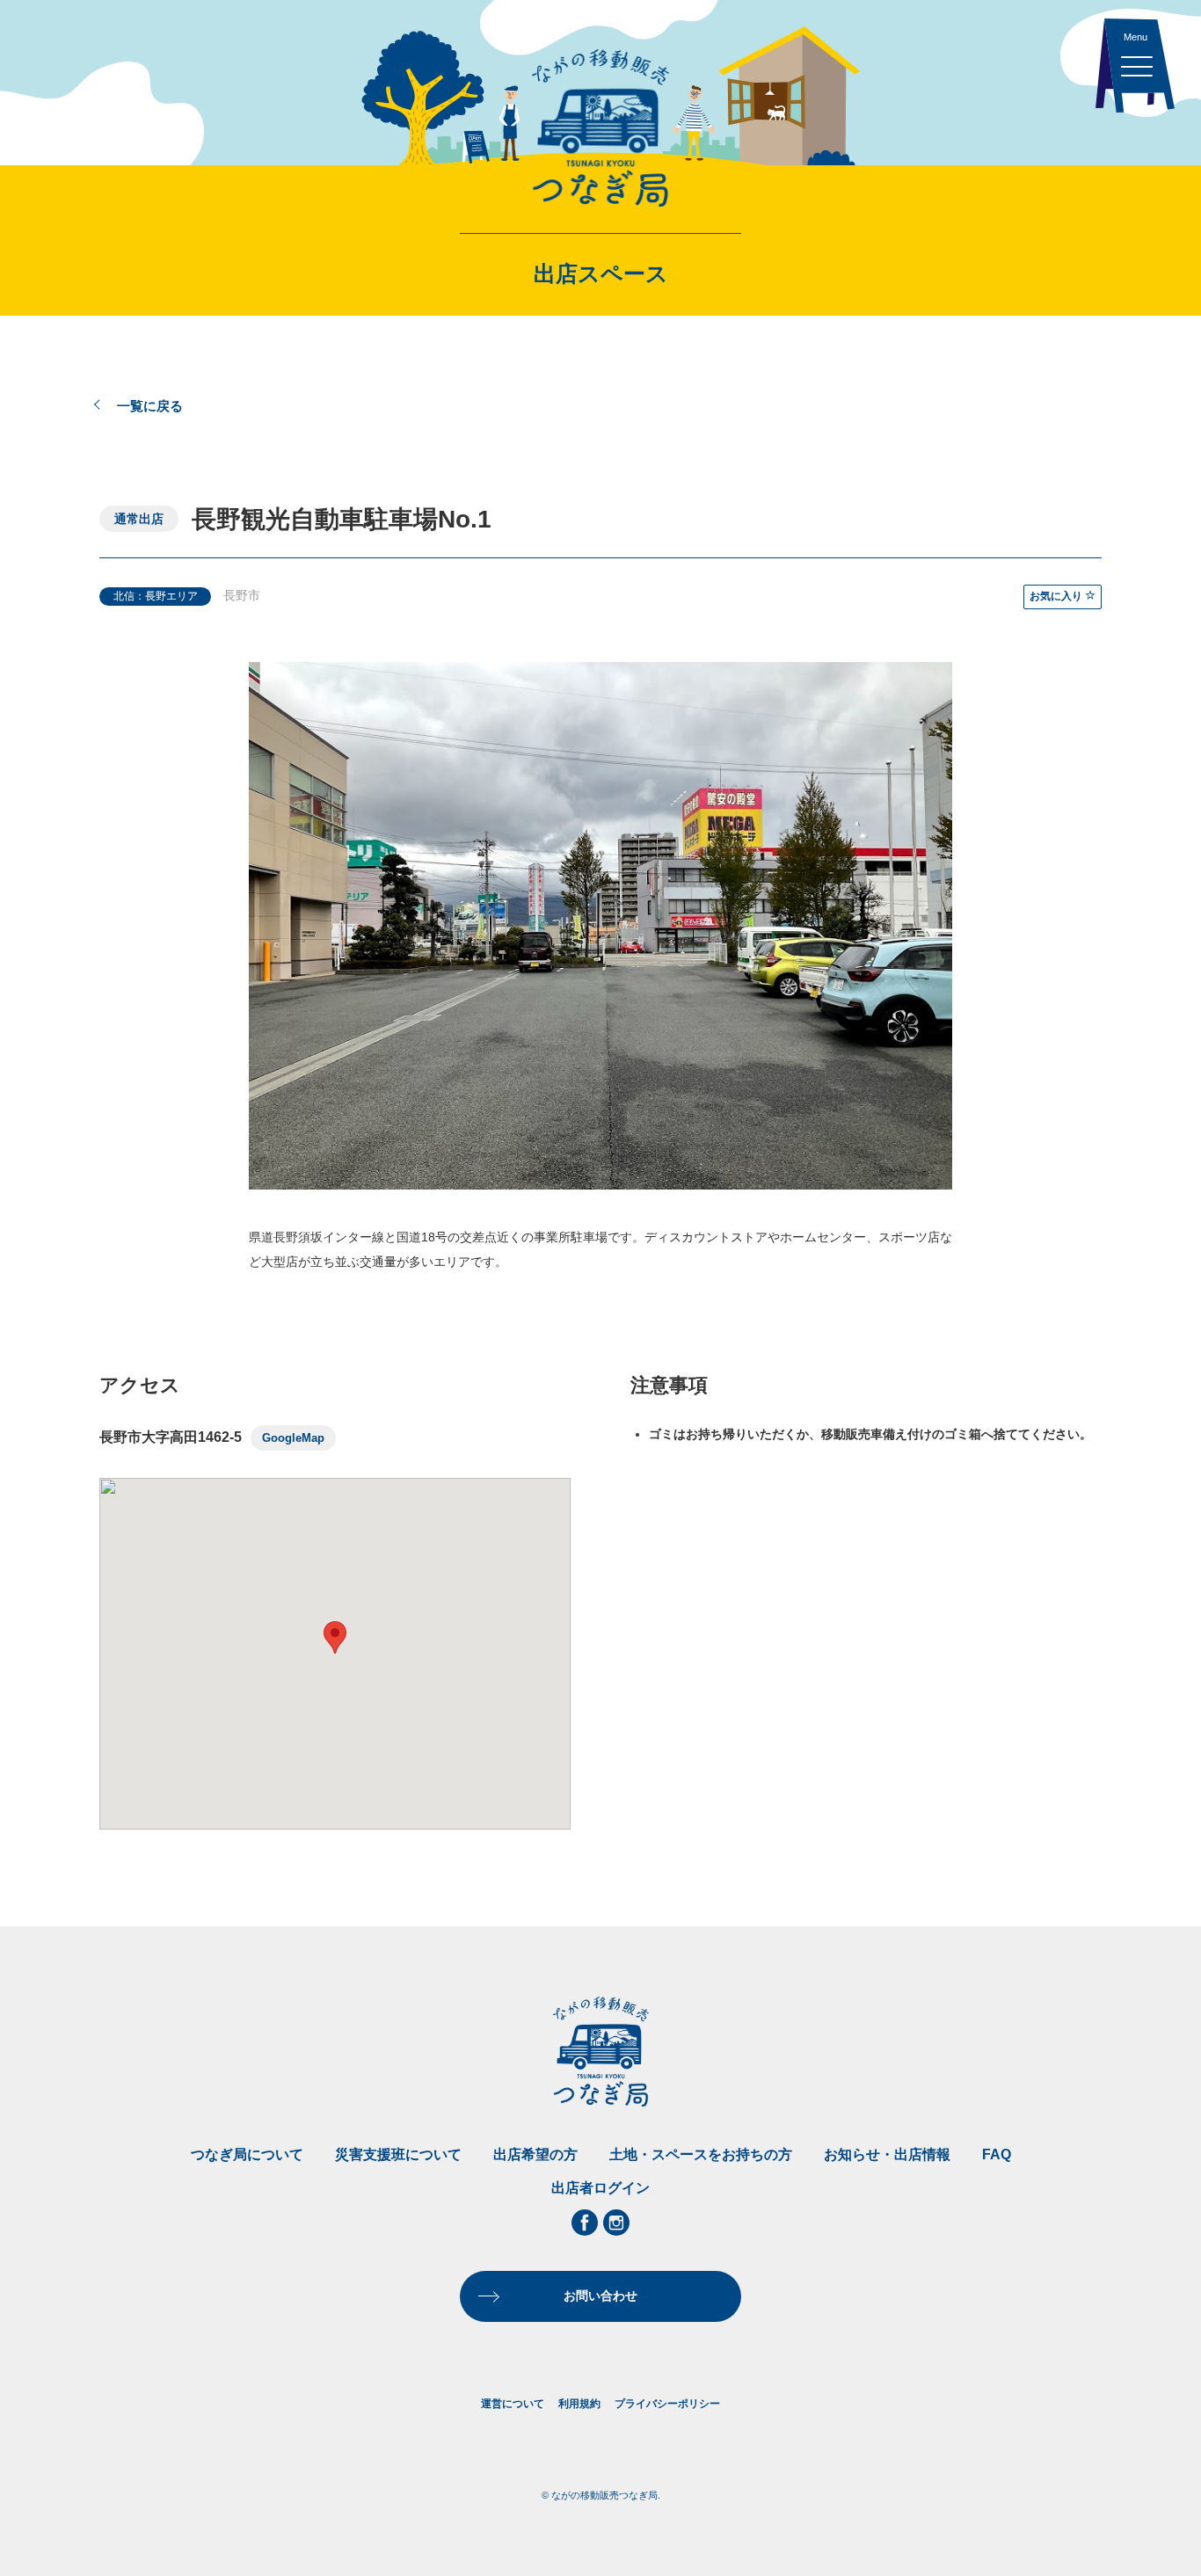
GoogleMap (293, 1438)
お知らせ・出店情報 (887, 2154)
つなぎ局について (247, 2154)
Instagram (616, 2223)
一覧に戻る (150, 406)
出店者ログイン (600, 2188)
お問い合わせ (600, 2296)
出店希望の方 (535, 2154)
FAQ (997, 2154)
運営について (513, 2404)
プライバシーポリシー (667, 2404)
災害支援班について (398, 2154)
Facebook (585, 2223)
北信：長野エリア (156, 596)
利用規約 (579, 2404)
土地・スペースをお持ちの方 (701, 2154)
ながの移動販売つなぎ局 (600, 127)
